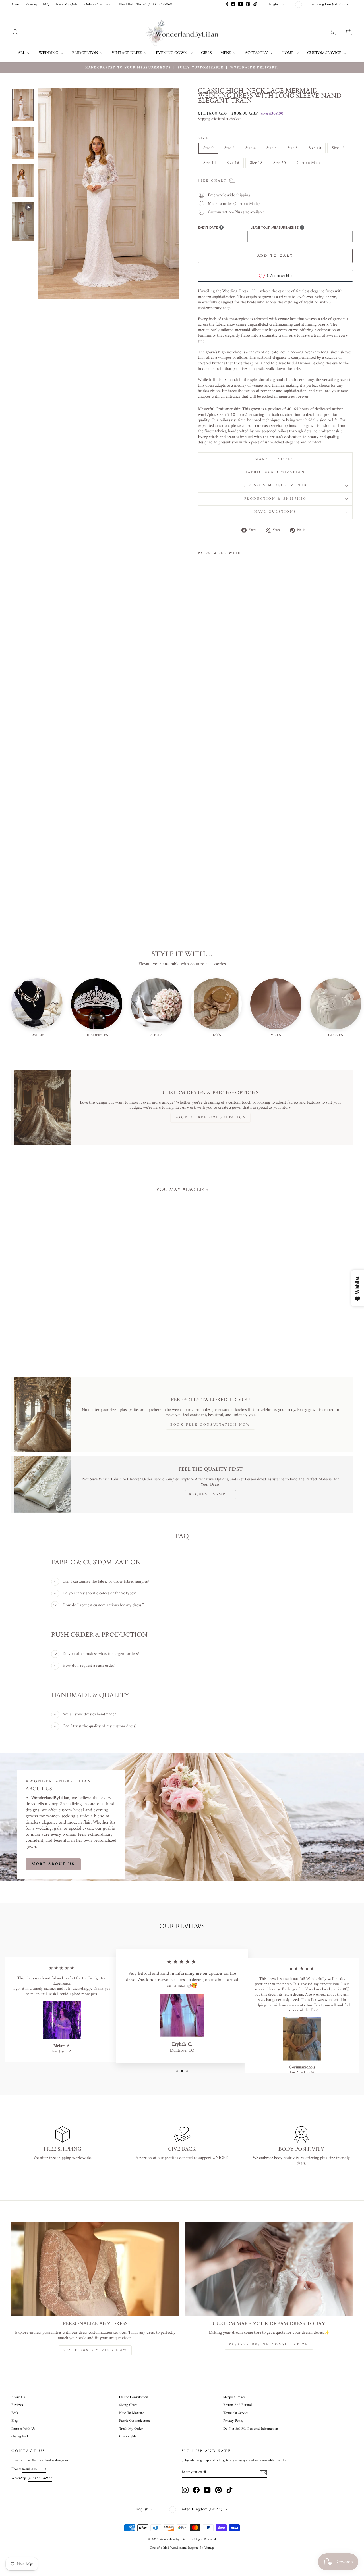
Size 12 (338, 148)
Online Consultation (99, 5)
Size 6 (272, 148)
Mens (226, 53)
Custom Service (325, 53)
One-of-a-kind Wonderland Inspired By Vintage (182, 2548)
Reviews (31, 5)
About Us (18, 2397)
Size (203, 139)
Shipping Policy (234, 2397)
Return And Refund (237, 2405)
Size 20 (280, 163)
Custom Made (309, 163)
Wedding (49, 53)
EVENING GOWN (172, 53)
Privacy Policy (233, 2421)
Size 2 (229, 148)
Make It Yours (275, 459)
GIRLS (206, 53)
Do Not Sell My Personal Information (251, 2429)
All (22, 53)
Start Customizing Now (95, 2350)
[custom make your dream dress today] (269, 2269)
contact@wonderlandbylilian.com (45, 2460)
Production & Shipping (275, 499)
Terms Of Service (236, 2413)
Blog (15, 2421)
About (16, 5)
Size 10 (315, 148)
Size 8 (293, 148)
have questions (275, 512)
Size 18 (256, 163)
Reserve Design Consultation (269, 2345)
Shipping (204, 119)
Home (288, 53)
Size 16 (233, 163)
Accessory (257, 53)
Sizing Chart (128, 2405)
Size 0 (208, 148)
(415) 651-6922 (40, 2478)
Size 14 (210, 163)
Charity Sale (128, 2437)
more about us (53, 1864)
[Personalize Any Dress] (95, 2269)
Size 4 (251, 148)
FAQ (46, 5)
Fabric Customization (275, 472)
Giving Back (20, 2437)
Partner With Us (23, 2429)
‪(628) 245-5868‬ (34, 2469)
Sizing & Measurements (275, 486)
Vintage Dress (127, 53)
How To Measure (132, 2413)
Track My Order (67, 5)
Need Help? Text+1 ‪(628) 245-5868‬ (146, 5)
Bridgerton (85, 53)
